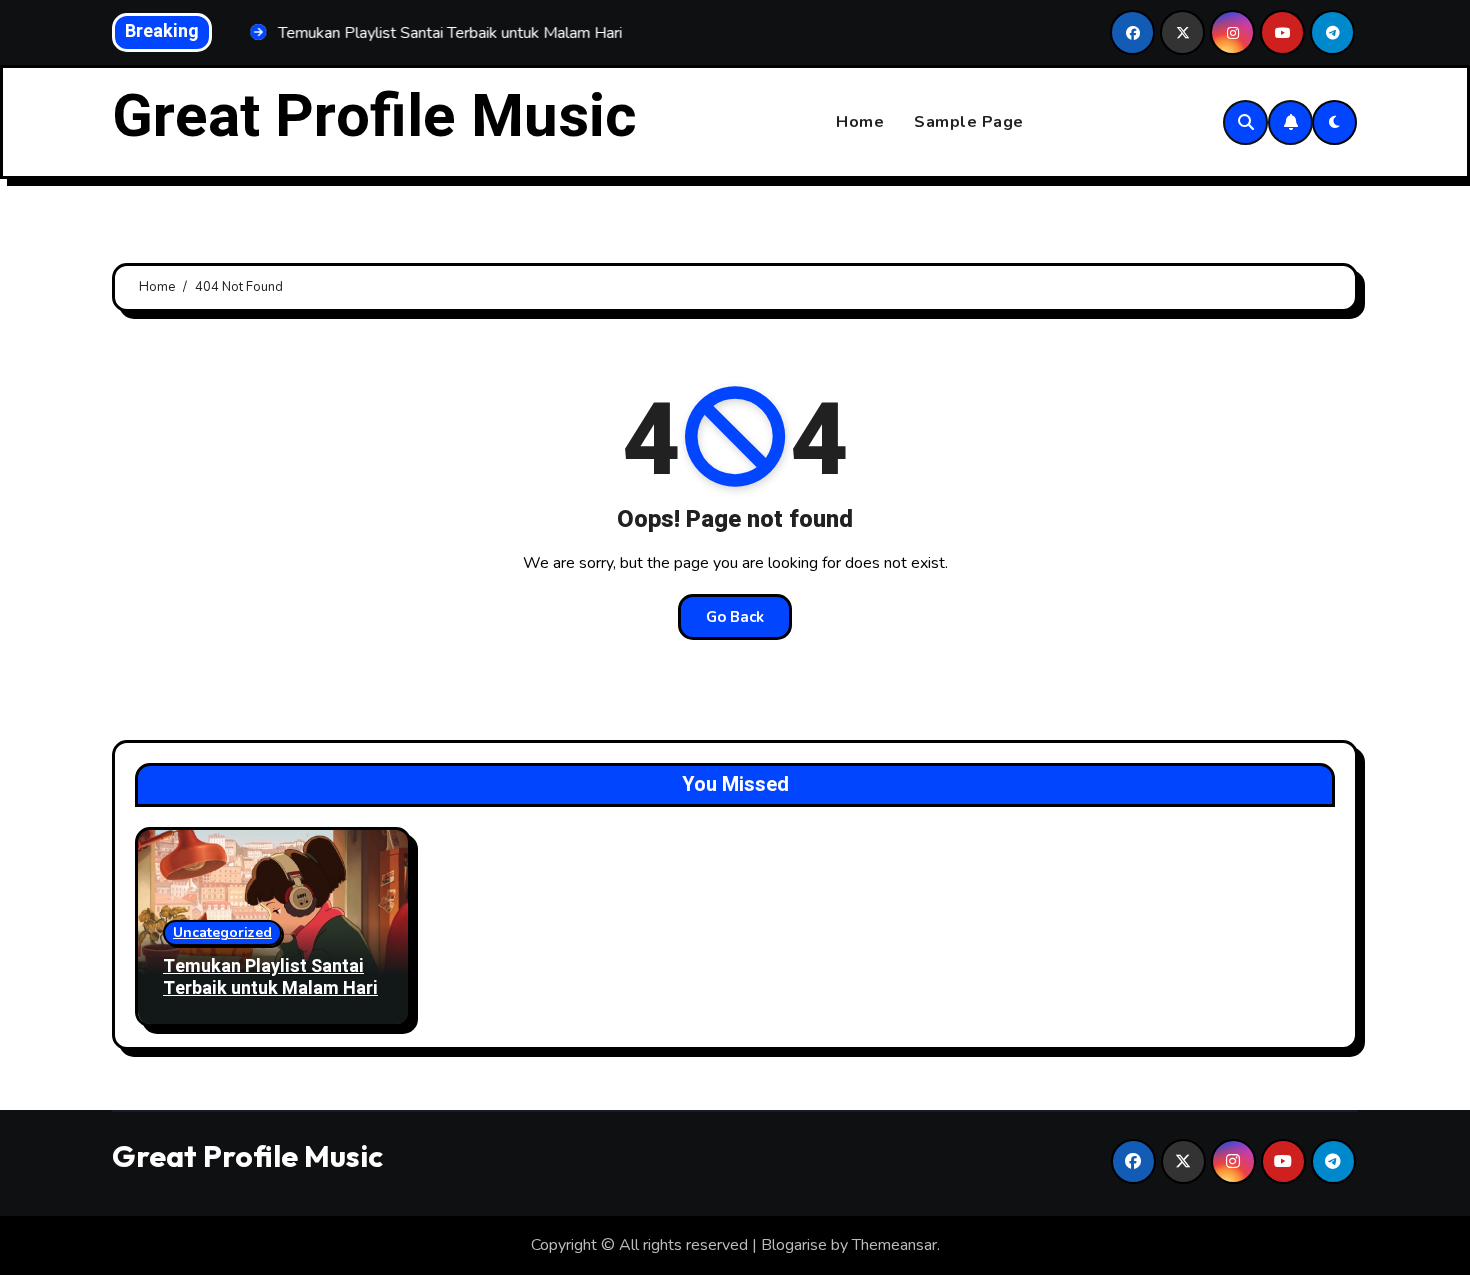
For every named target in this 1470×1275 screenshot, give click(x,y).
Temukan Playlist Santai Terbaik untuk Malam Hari (270, 977)
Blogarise (794, 1245)
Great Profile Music (374, 117)
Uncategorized (222, 932)
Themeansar (894, 1245)
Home (860, 122)
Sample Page (969, 122)
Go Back (735, 617)
